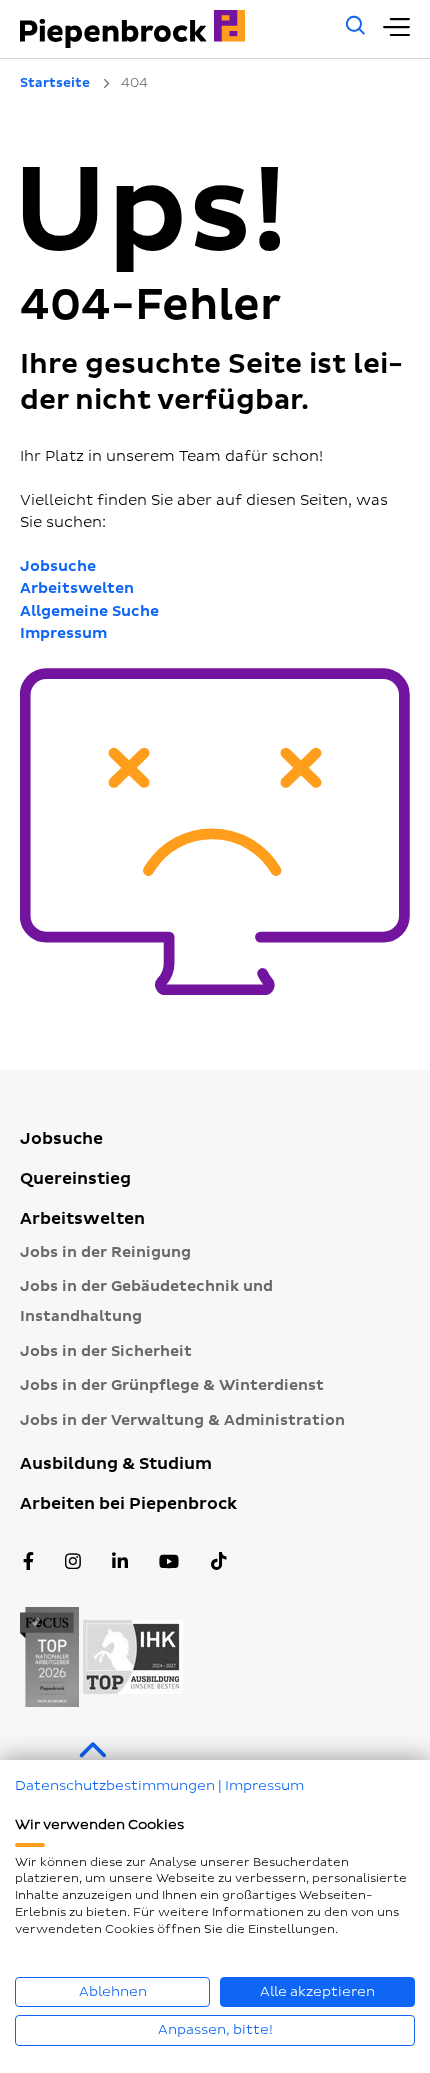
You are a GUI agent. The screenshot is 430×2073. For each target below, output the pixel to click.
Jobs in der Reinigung (105, 1252)
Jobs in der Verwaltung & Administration (182, 1420)
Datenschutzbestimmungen (115, 1785)
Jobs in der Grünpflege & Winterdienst (172, 1385)
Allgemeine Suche (89, 611)
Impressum (63, 633)
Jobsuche (58, 566)
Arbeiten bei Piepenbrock (128, 1504)
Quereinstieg (75, 1179)
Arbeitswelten (77, 588)
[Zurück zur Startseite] (172, 29)
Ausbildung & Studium (116, 1464)
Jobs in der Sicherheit (106, 1351)
